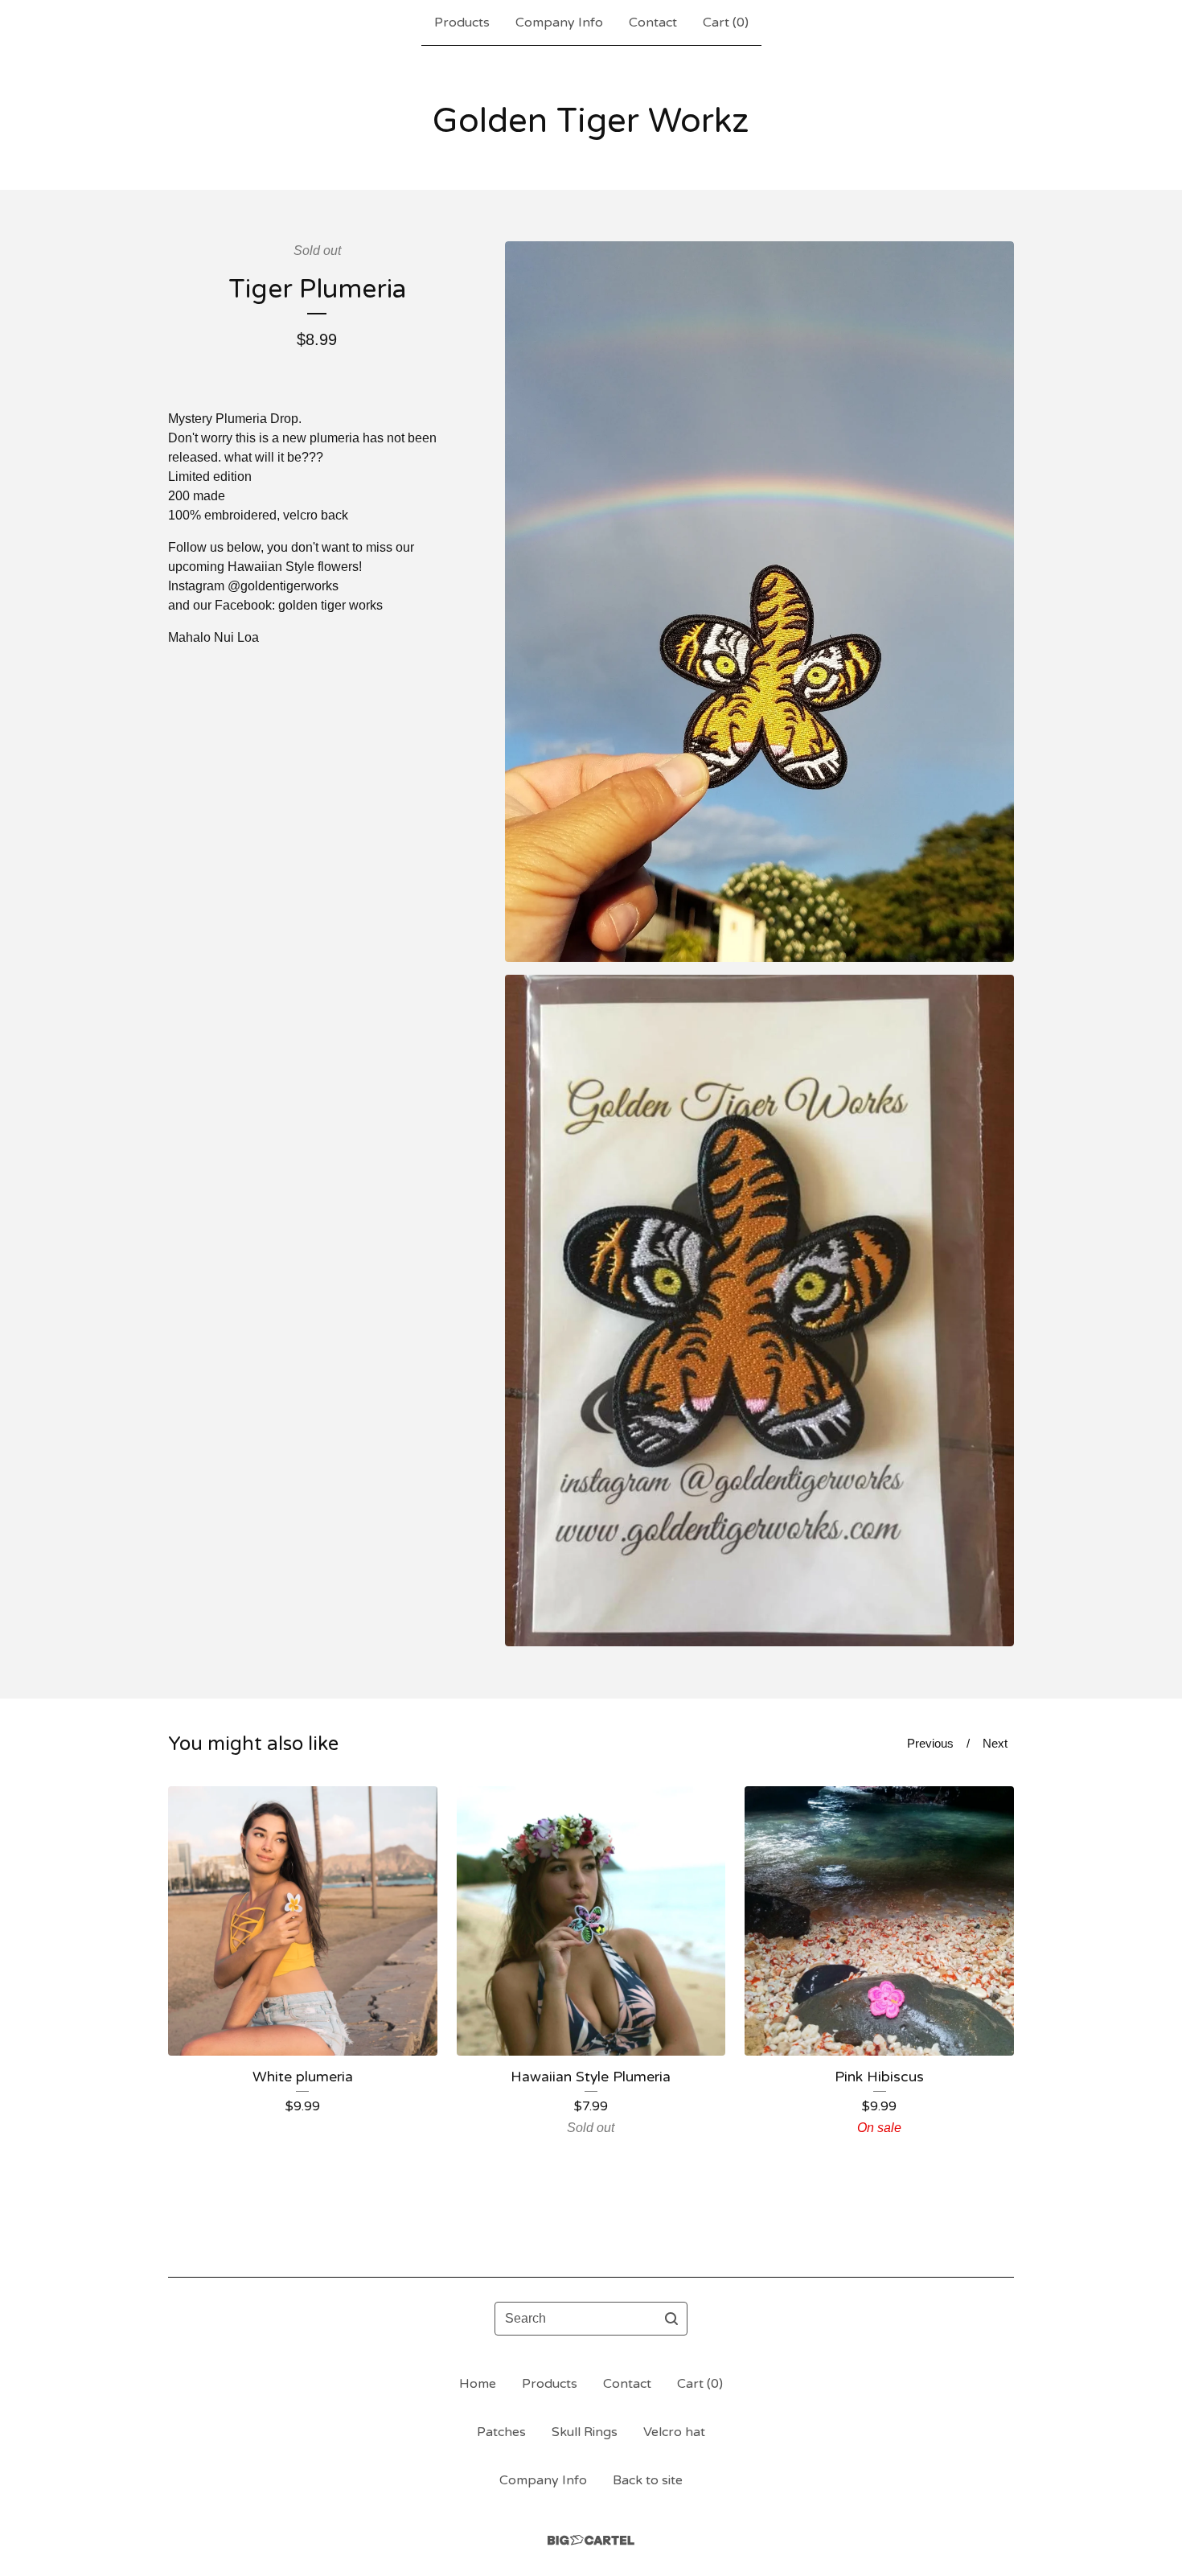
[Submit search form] (671, 2319)
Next (995, 1743)
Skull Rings (585, 2432)
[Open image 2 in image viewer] (759, 1311)
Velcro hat (674, 2432)
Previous (930, 1743)
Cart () (726, 23)
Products (462, 23)
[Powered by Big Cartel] (591, 2540)
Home (478, 2384)
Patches (501, 2432)
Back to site (648, 2480)
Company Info (559, 23)
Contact (653, 23)
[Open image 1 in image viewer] (759, 602)
